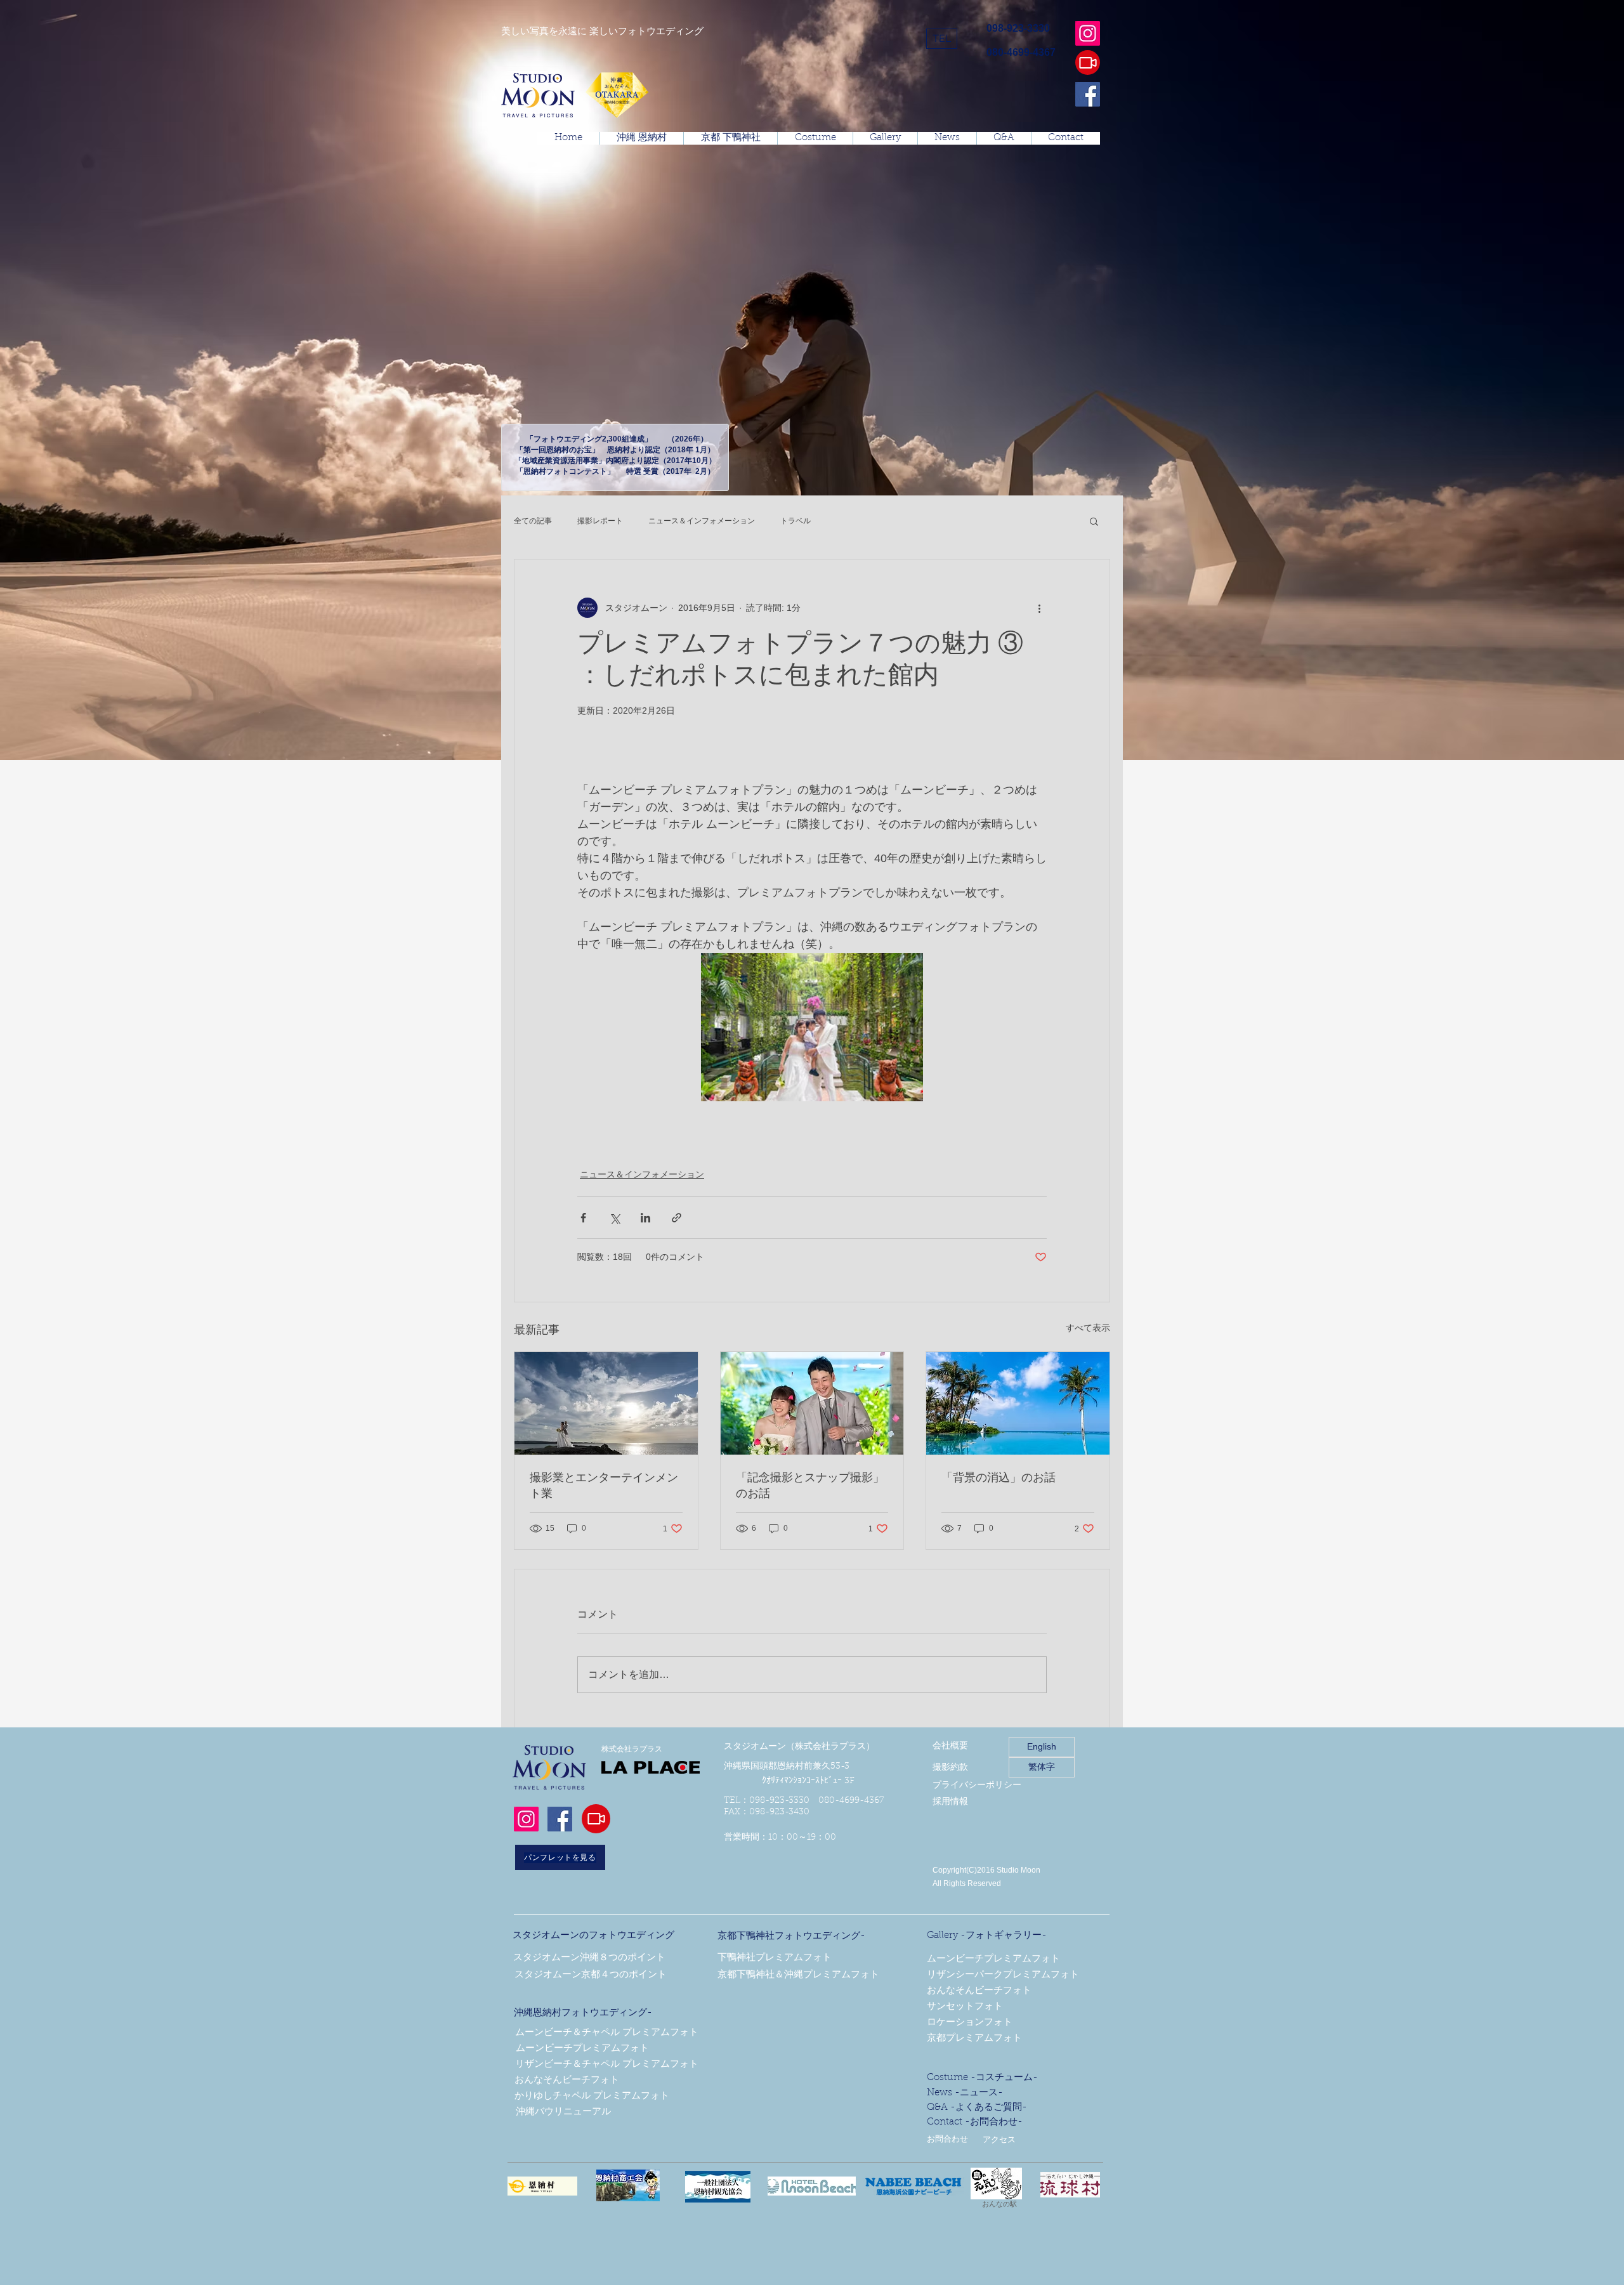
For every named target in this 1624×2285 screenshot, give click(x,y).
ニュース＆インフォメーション (702, 521)
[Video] (1088, 62)
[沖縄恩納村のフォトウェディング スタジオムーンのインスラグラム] (1088, 33)
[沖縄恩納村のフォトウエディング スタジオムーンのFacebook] (1088, 94)
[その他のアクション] (1039, 608)
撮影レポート (600, 521)
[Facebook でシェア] (583, 1218)
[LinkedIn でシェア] (645, 1218)
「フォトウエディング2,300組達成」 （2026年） (615, 439)
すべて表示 (1088, 1328)
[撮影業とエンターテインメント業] (606, 1403)
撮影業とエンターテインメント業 (604, 1487)
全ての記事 (533, 521)
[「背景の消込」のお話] (1018, 1403)
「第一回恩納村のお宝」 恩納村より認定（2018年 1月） (615, 450)
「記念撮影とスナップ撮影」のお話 (810, 1487)
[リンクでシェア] (677, 1218)
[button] (942, 39)
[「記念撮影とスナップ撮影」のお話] (812, 1403)
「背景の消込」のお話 (999, 1479)
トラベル (796, 521)
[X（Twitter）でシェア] (614, 1218)
